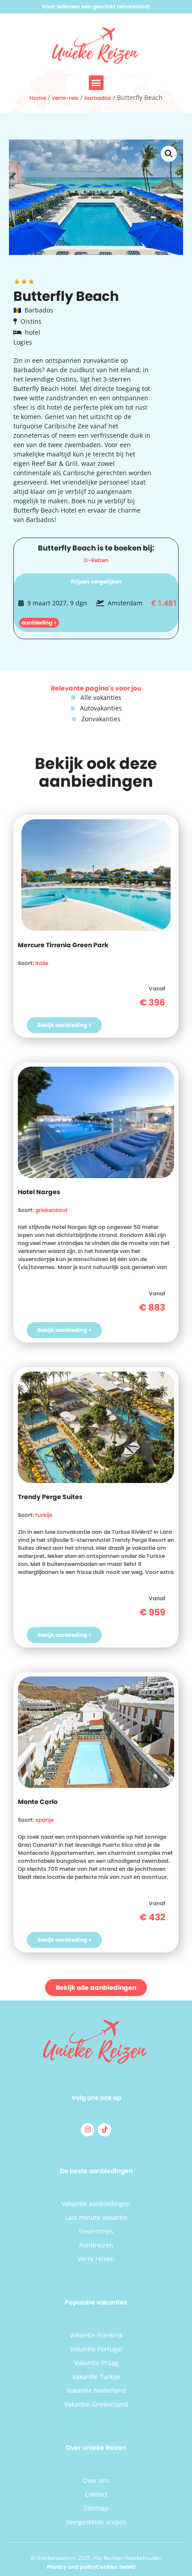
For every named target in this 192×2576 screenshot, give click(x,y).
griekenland (51, 1210)
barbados (98, 98)
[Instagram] (88, 2130)
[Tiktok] (104, 2130)
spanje (44, 1820)
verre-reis (65, 98)
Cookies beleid (116, 2567)
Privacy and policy (71, 2567)
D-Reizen (96, 560)
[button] (96, 83)
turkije (44, 1515)
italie (42, 963)
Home (38, 98)
